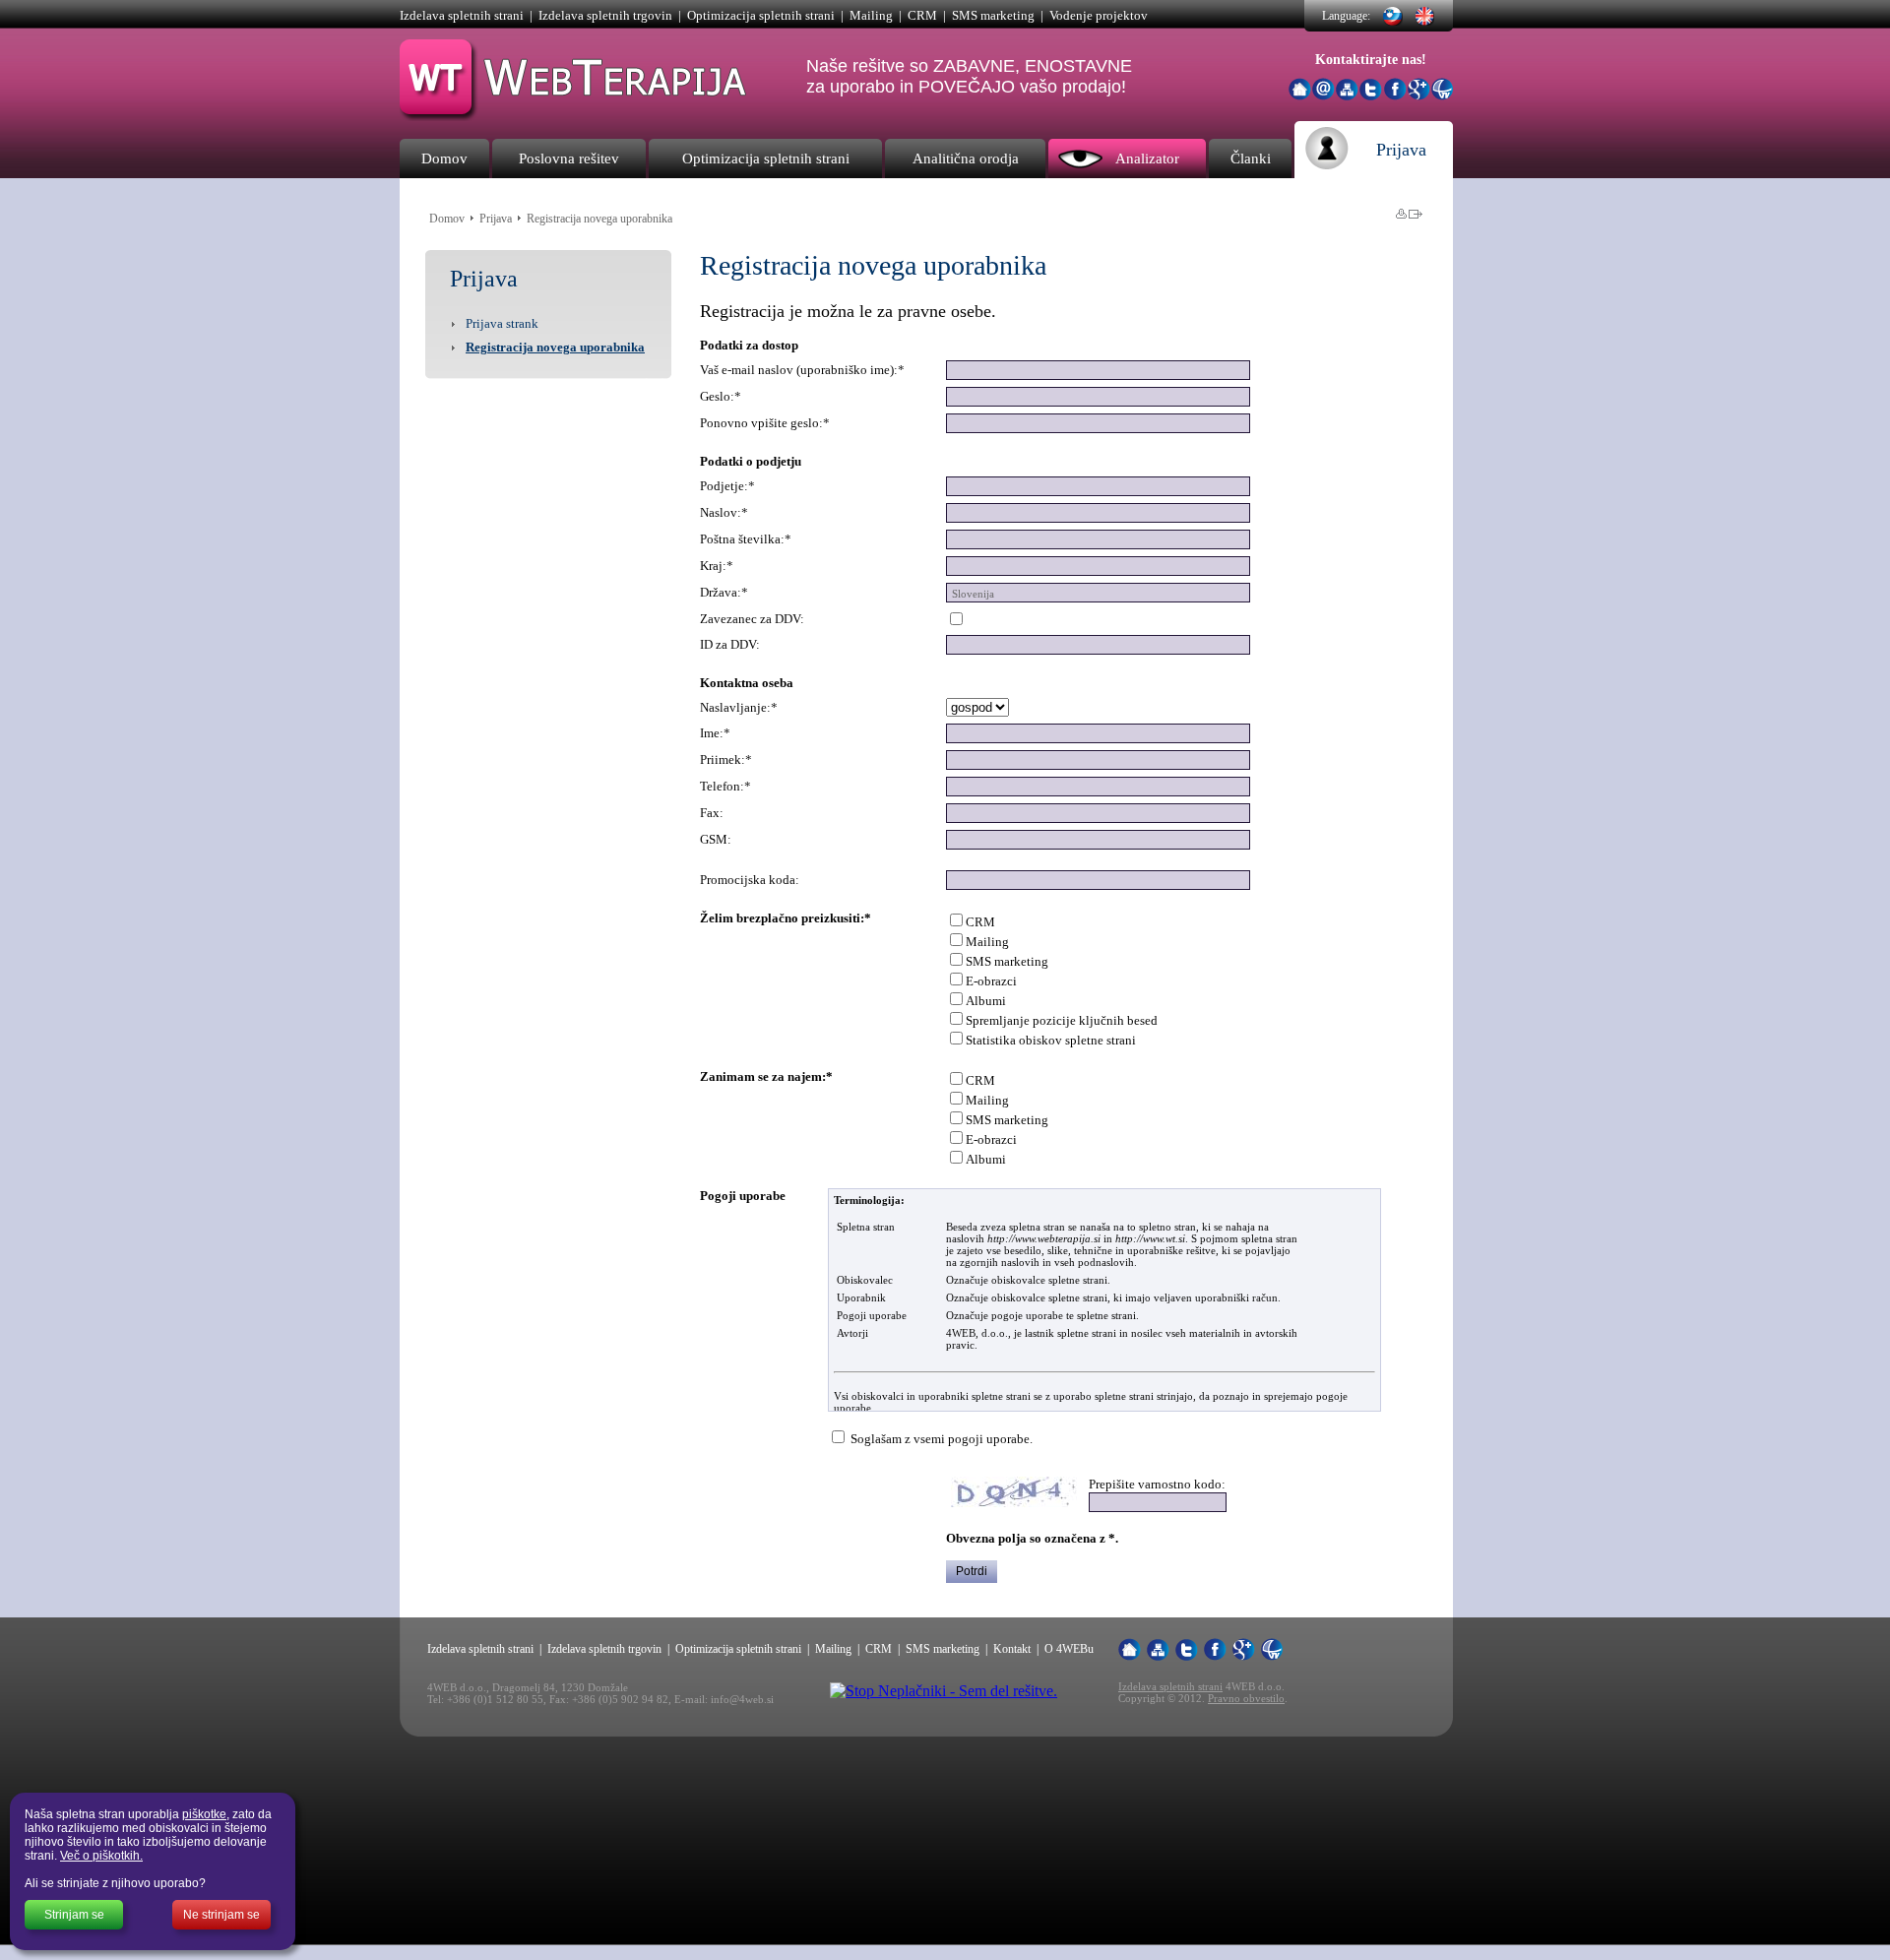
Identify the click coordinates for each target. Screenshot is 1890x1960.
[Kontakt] (1323, 95)
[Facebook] (1395, 95)
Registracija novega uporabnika (555, 347)
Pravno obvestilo (1246, 1698)
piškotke (204, 1814)
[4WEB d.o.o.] (574, 116)
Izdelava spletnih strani (462, 15)
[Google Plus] (1419, 95)
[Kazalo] (1347, 90)
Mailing (871, 15)
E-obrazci (991, 981)
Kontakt (1012, 1649)
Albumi (986, 1001)
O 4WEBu (1069, 1649)
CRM (922, 15)
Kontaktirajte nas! (1371, 60)
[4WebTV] (1442, 95)
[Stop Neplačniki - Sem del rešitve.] (944, 1691)
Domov (447, 219)
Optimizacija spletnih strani (761, 15)
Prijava (496, 219)
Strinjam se (74, 1915)
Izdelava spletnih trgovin (605, 15)
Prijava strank (502, 323)
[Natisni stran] (1401, 214)
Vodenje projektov (1099, 15)
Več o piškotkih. (101, 1856)
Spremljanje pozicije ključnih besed (1062, 1020)
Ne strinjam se (221, 1915)
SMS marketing (993, 15)
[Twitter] (1371, 95)
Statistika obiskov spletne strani (1051, 1040)
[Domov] (1300, 89)
